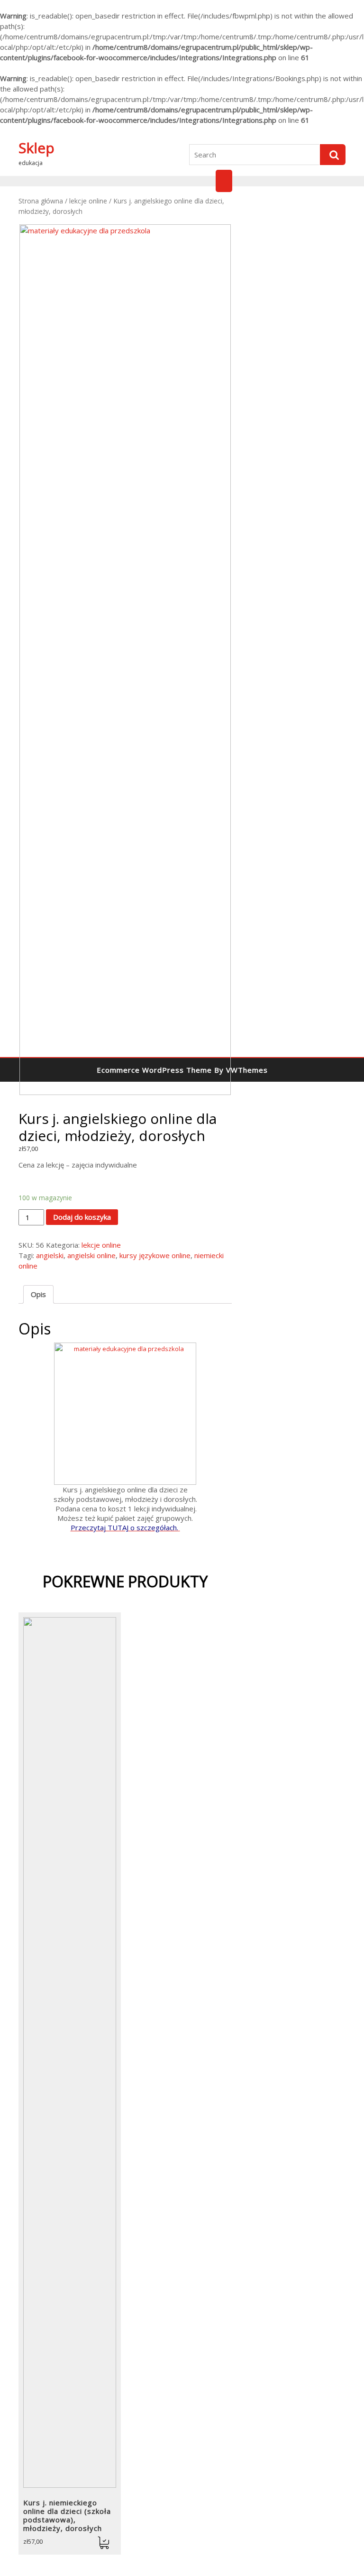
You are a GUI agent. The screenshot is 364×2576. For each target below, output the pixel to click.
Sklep (36, 148)
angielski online (91, 1255)
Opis (38, 1294)
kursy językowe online (155, 1255)
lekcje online (88, 201)
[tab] (38, 1294)
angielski (50, 1255)
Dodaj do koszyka (82, 1217)
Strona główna (41, 201)
